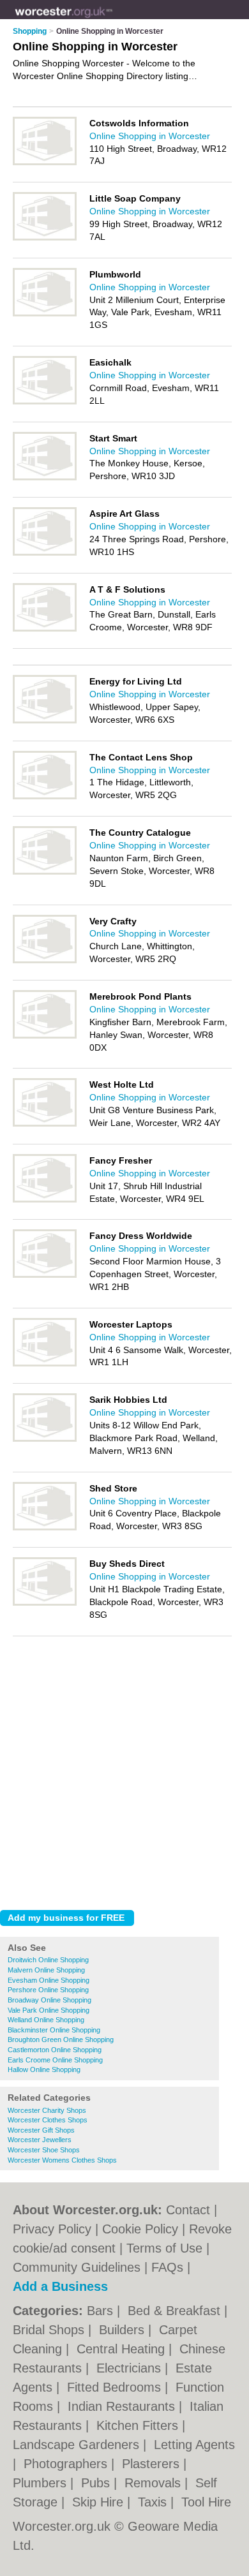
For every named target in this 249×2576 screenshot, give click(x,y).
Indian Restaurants (123, 2406)
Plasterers (153, 2464)
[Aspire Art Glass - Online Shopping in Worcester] (45, 553)
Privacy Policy (52, 2229)
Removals (155, 2483)
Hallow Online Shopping (44, 2069)
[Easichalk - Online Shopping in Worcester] (45, 402)
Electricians (131, 2368)
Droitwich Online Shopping (48, 1960)
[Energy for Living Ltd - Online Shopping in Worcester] (45, 721)
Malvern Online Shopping (46, 1970)
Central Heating (123, 2349)
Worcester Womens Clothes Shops (62, 2160)
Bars (102, 2311)
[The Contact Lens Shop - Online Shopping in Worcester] (45, 797)
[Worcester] (113, 20)
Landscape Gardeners (78, 2445)
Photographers (67, 2464)
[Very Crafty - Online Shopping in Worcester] (45, 961)
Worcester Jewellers (40, 2140)
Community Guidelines (77, 2267)
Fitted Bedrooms (116, 2387)
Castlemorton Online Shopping (55, 2050)
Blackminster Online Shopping (54, 2030)
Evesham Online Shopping (49, 1980)
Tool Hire (206, 2502)
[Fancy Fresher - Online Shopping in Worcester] (45, 1200)
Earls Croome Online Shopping (55, 2060)
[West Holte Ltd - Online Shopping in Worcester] (45, 1124)
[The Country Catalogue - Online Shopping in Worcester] (45, 872)
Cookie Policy (140, 2229)
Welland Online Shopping (46, 2020)
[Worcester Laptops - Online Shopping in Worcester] (45, 1364)
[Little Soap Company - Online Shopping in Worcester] (45, 238)
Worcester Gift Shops (41, 2130)
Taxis (154, 2502)
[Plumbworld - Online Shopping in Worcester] (45, 314)
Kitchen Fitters (139, 2425)
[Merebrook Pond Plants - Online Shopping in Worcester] (45, 1036)
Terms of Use (164, 2248)
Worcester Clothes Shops (48, 2120)
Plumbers (41, 2483)
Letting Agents (194, 2445)
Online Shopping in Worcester (150, 136)
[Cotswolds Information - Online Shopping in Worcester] (45, 163)
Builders (124, 2330)
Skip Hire (100, 2502)
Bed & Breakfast (176, 2311)
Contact (188, 2210)
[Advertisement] (124, 1770)
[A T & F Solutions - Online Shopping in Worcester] (45, 629)
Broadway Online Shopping (49, 2000)
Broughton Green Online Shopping (61, 2039)
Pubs (97, 2483)
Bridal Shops (50, 2330)
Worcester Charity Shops (47, 2110)
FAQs (167, 2267)
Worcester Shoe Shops (44, 2150)
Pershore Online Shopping (48, 1990)
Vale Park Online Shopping (49, 2010)
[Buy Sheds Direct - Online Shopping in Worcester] (45, 1603)
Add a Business (60, 2286)
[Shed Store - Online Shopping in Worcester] (45, 1528)
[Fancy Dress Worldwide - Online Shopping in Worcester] (45, 1275)
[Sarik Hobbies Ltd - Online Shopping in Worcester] (45, 1439)
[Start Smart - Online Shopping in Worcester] (45, 478)
